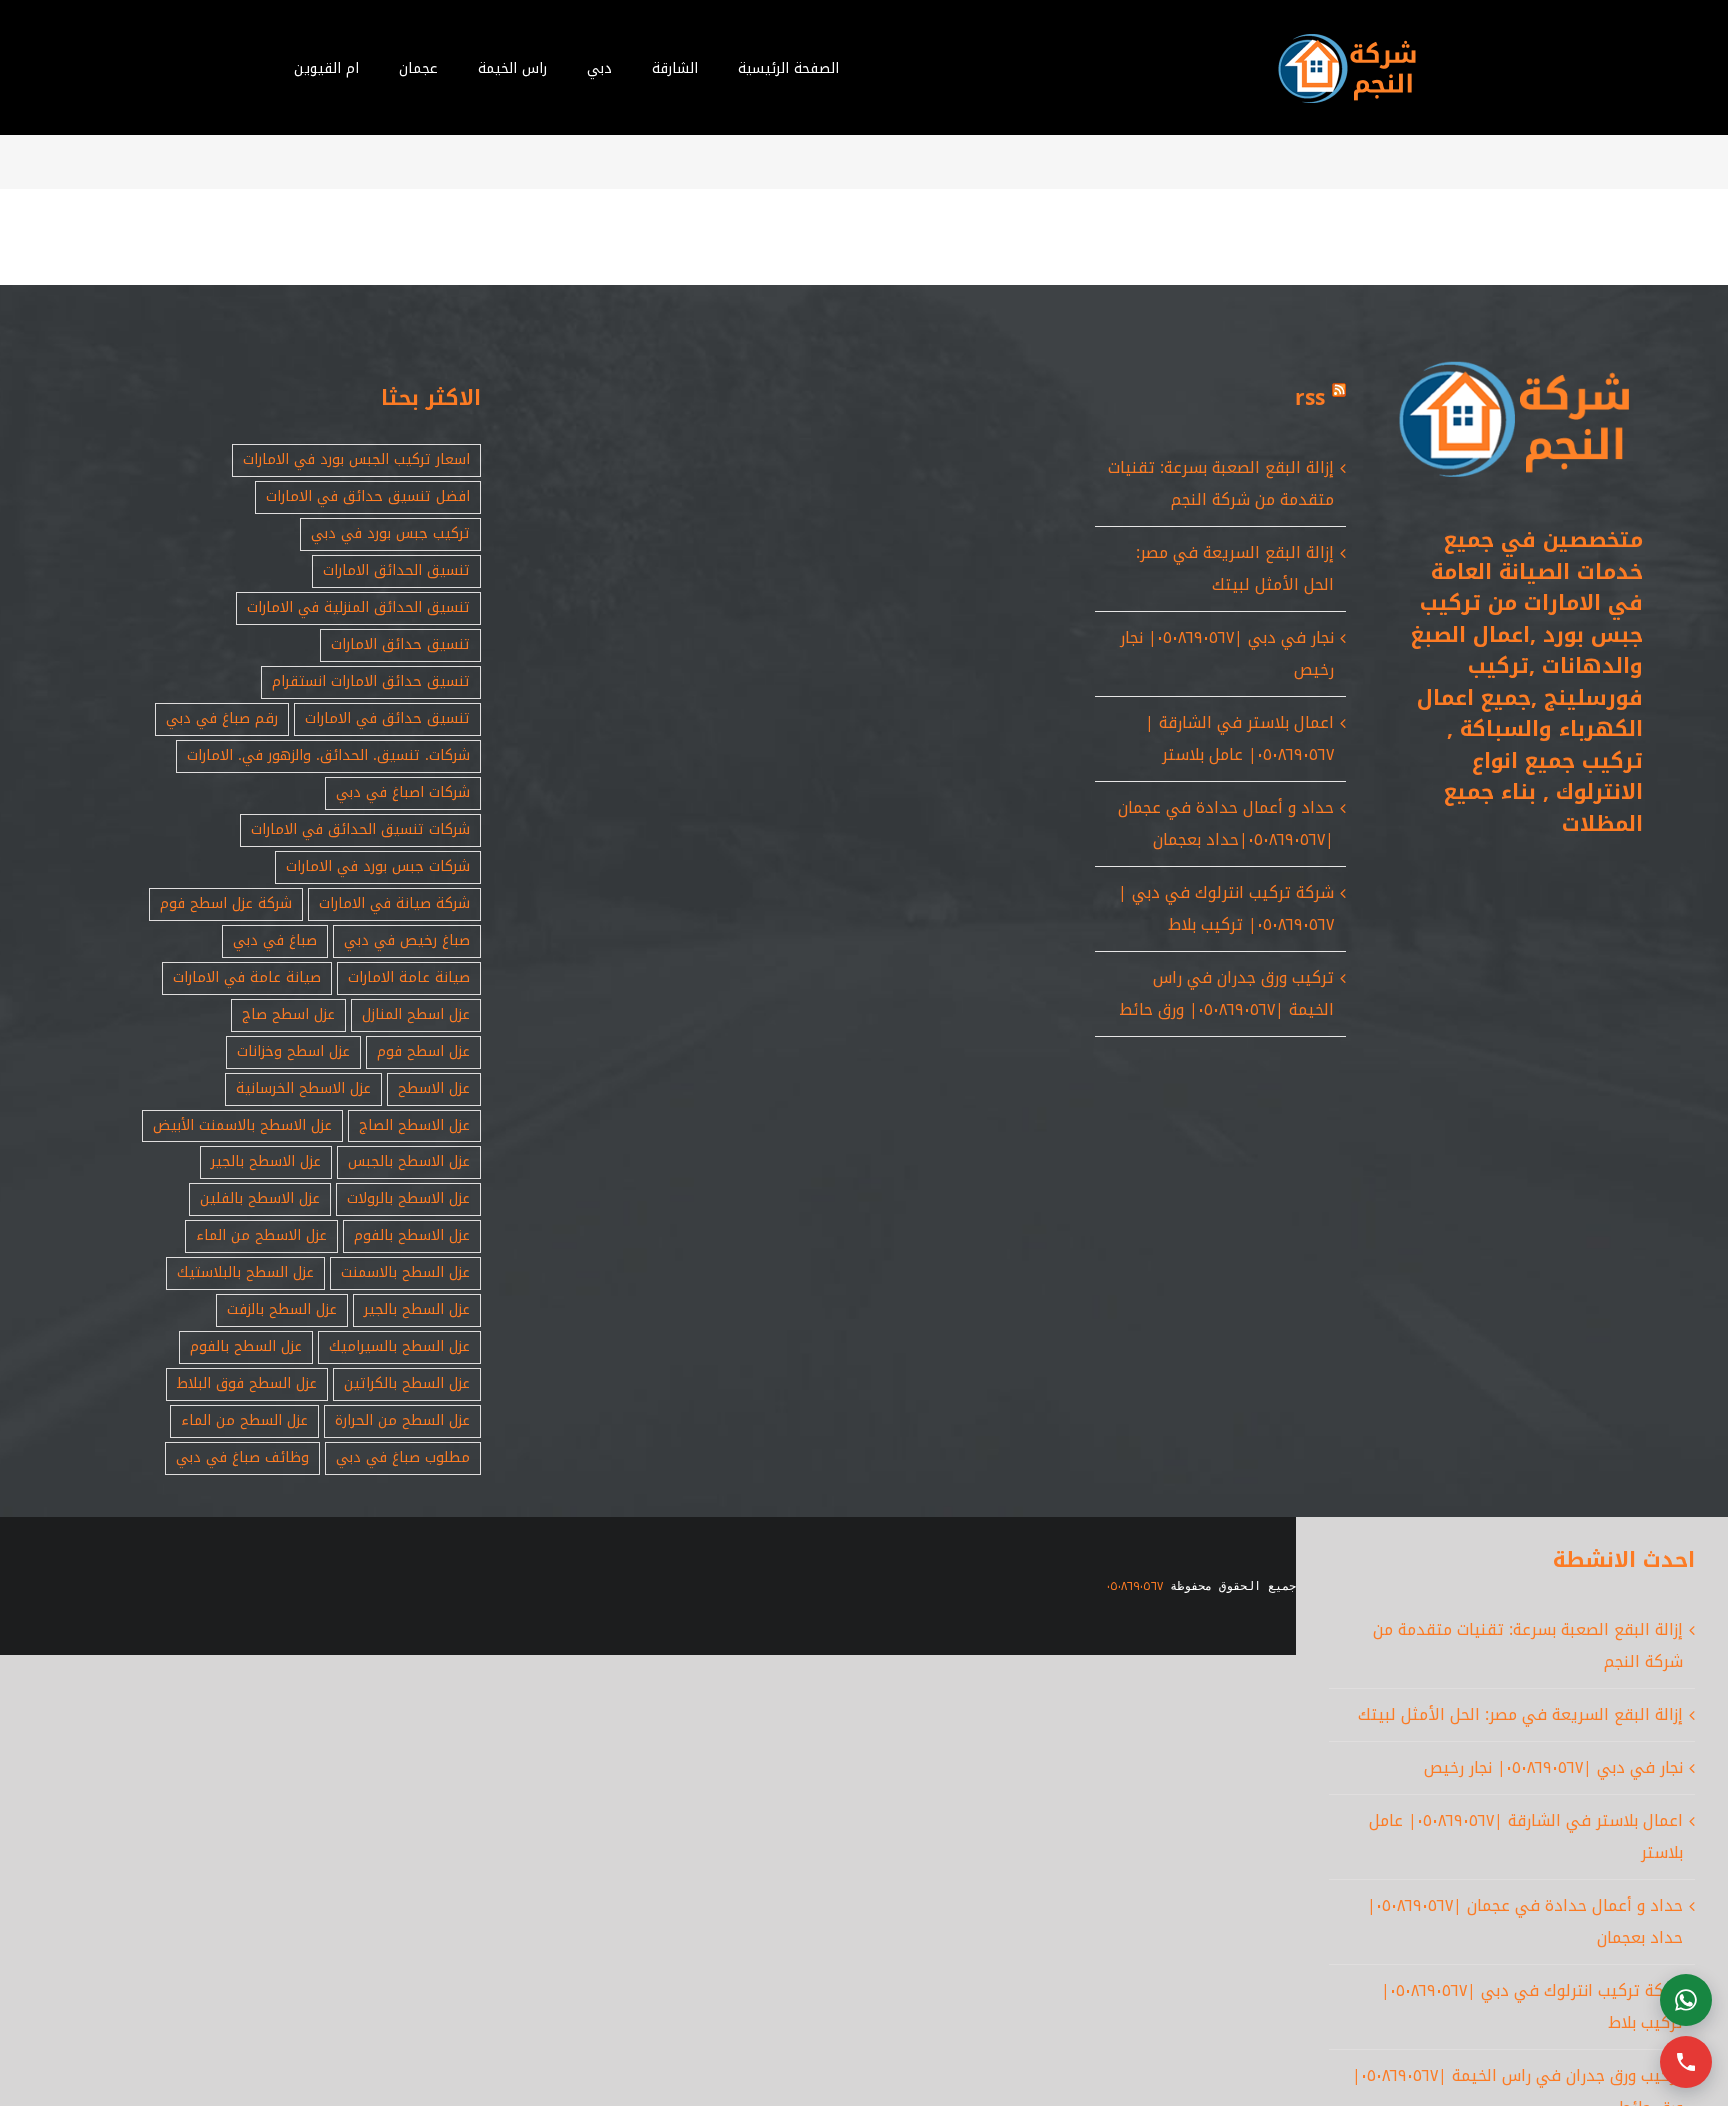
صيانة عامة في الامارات (247, 977)
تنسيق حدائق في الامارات (387, 718)
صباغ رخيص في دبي (407, 940)
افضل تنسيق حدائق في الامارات (368, 496)
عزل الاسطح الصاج (414, 1125)
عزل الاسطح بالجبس (409, 1161)
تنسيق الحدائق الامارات (396, 570)
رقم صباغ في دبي (222, 718)
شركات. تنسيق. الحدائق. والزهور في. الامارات (328, 755)
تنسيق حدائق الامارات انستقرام (371, 681)
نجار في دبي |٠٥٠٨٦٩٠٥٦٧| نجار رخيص (1553, 1767)
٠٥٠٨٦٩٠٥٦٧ (1135, 1586)
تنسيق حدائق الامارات (400, 644)
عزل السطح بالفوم (246, 1346)
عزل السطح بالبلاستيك (245, 1272)
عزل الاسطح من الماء (261, 1235)
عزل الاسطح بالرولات (408, 1198)
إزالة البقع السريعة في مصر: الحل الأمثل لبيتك (1235, 568)
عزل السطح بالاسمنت (405, 1272)
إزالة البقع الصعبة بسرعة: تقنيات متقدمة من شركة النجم (1221, 483)
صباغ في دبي (275, 940)
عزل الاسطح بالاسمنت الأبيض (242, 1125)
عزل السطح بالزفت (282, 1309)
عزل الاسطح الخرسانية (303, 1088)
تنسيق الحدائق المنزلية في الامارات (358, 607)
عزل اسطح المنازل (416, 1014)
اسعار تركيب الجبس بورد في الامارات (356, 459)
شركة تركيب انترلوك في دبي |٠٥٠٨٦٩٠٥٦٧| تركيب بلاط (1226, 908)
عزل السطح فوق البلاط (247, 1383)
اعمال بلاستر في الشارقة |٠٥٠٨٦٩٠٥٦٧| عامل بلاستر (1239, 738)
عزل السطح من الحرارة (402, 1420)
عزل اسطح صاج (288, 1014)
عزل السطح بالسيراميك (399, 1346)
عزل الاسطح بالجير (266, 1161)
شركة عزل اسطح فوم (226, 903)
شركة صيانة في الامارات (394, 903)
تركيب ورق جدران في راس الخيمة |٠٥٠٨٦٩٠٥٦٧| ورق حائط (1226, 993)
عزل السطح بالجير (417, 1309)
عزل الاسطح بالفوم (412, 1235)
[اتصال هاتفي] (1686, 2062)
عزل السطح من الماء (244, 1420)
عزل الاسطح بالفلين (260, 1198)
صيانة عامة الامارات (409, 977)
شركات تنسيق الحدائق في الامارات (360, 829)
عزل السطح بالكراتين (407, 1383)
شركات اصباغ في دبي (403, 792)
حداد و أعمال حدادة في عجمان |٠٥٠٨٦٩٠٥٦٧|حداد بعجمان (1226, 823)
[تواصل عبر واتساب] (1686, 2000)
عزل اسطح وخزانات (293, 1051)
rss (1310, 398)
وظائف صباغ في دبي (242, 1457)
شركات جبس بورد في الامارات (378, 866)
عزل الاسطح (434, 1088)
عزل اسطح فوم (423, 1051)
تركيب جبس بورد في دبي (390, 533)
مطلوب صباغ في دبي (403, 1457)
